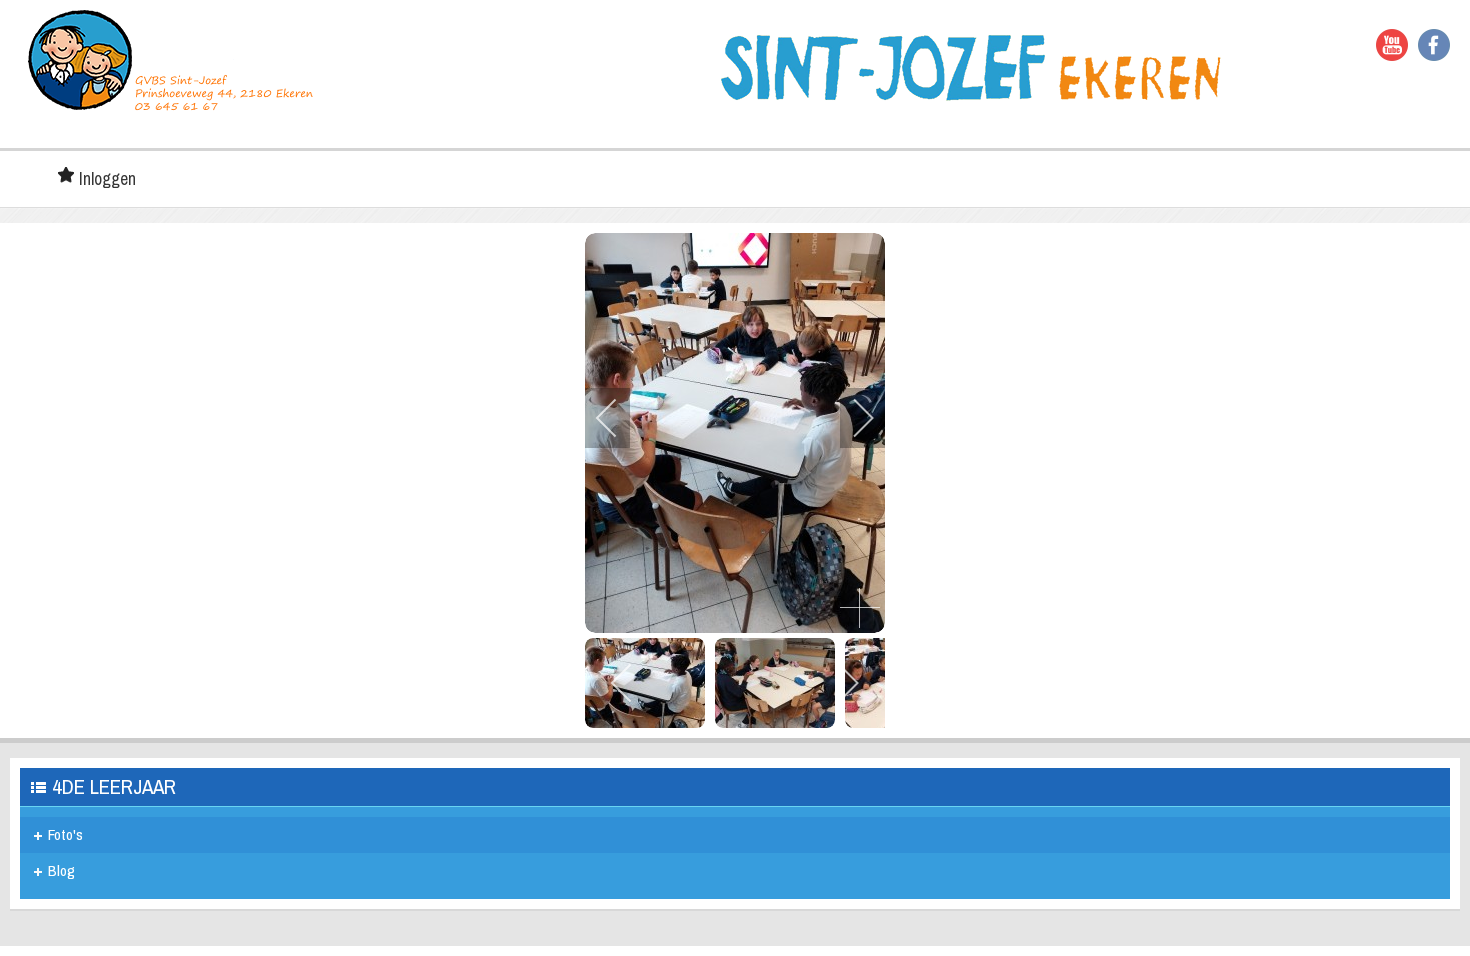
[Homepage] (170, 60)
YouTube (1392, 45)
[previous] (620, 416)
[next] (850, 416)
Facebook (1434, 45)
